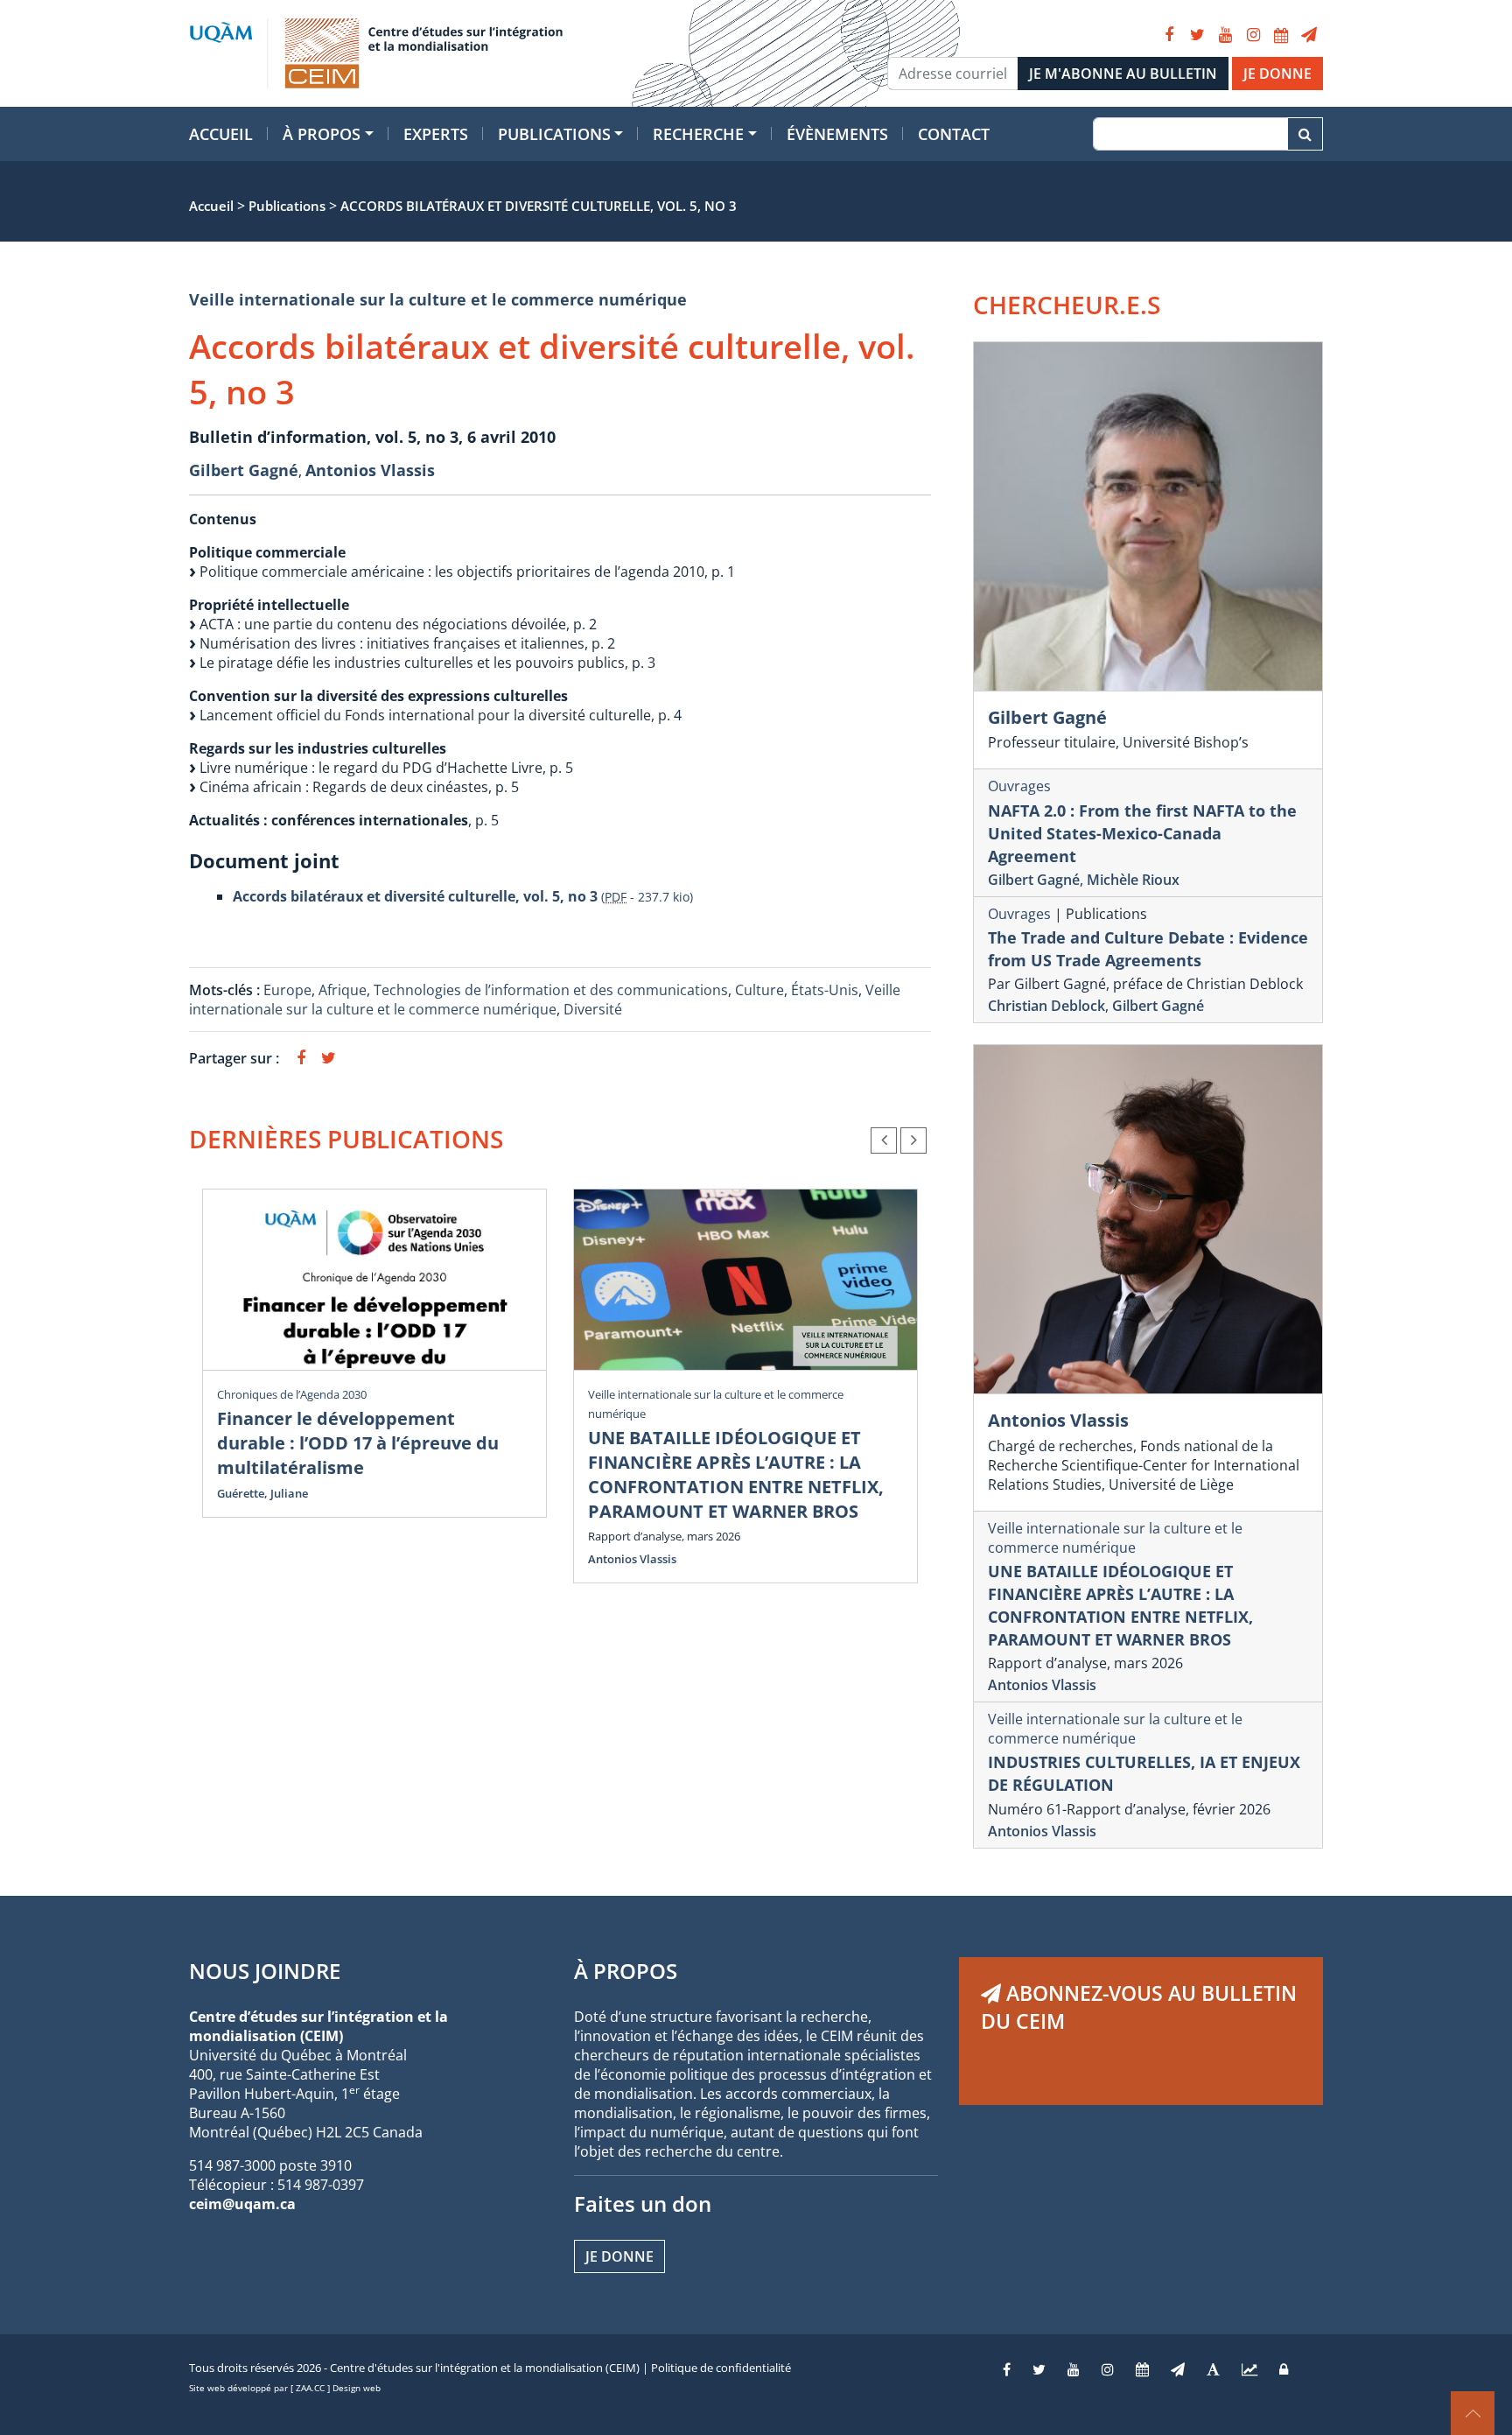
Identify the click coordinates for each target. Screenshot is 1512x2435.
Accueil (221, 134)
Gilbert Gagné (244, 470)
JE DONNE (1277, 74)
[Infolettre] (1309, 35)
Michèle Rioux (1133, 880)
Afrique (343, 990)
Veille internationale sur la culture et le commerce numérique (438, 299)
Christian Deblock (1046, 1006)
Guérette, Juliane (262, 1493)
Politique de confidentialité (721, 2368)
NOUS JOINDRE (265, 1971)
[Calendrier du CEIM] (1281, 35)
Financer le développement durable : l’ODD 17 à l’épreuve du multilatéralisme (358, 1443)
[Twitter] (1197, 35)
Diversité (593, 1009)
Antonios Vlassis (370, 470)
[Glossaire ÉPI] (1213, 2369)
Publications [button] (554, 134)
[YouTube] (1225, 35)
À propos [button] (322, 134)
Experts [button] (436, 134)
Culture (759, 990)
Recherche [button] (698, 134)
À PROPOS (626, 1971)
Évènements (837, 134)
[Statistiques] (1249, 2369)
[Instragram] (1108, 2369)
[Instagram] (1253, 35)
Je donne (619, 2256)
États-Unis (825, 990)
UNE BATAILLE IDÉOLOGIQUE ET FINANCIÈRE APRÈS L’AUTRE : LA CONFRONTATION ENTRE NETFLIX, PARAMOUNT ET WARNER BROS (736, 1474)
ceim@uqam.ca (242, 2204)
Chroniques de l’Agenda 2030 (292, 1394)
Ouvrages (1019, 786)
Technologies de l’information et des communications (551, 990)
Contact (954, 134)
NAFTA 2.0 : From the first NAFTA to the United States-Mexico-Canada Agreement (1142, 833)
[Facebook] (1169, 35)
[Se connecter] (1284, 2369)
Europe (287, 990)
